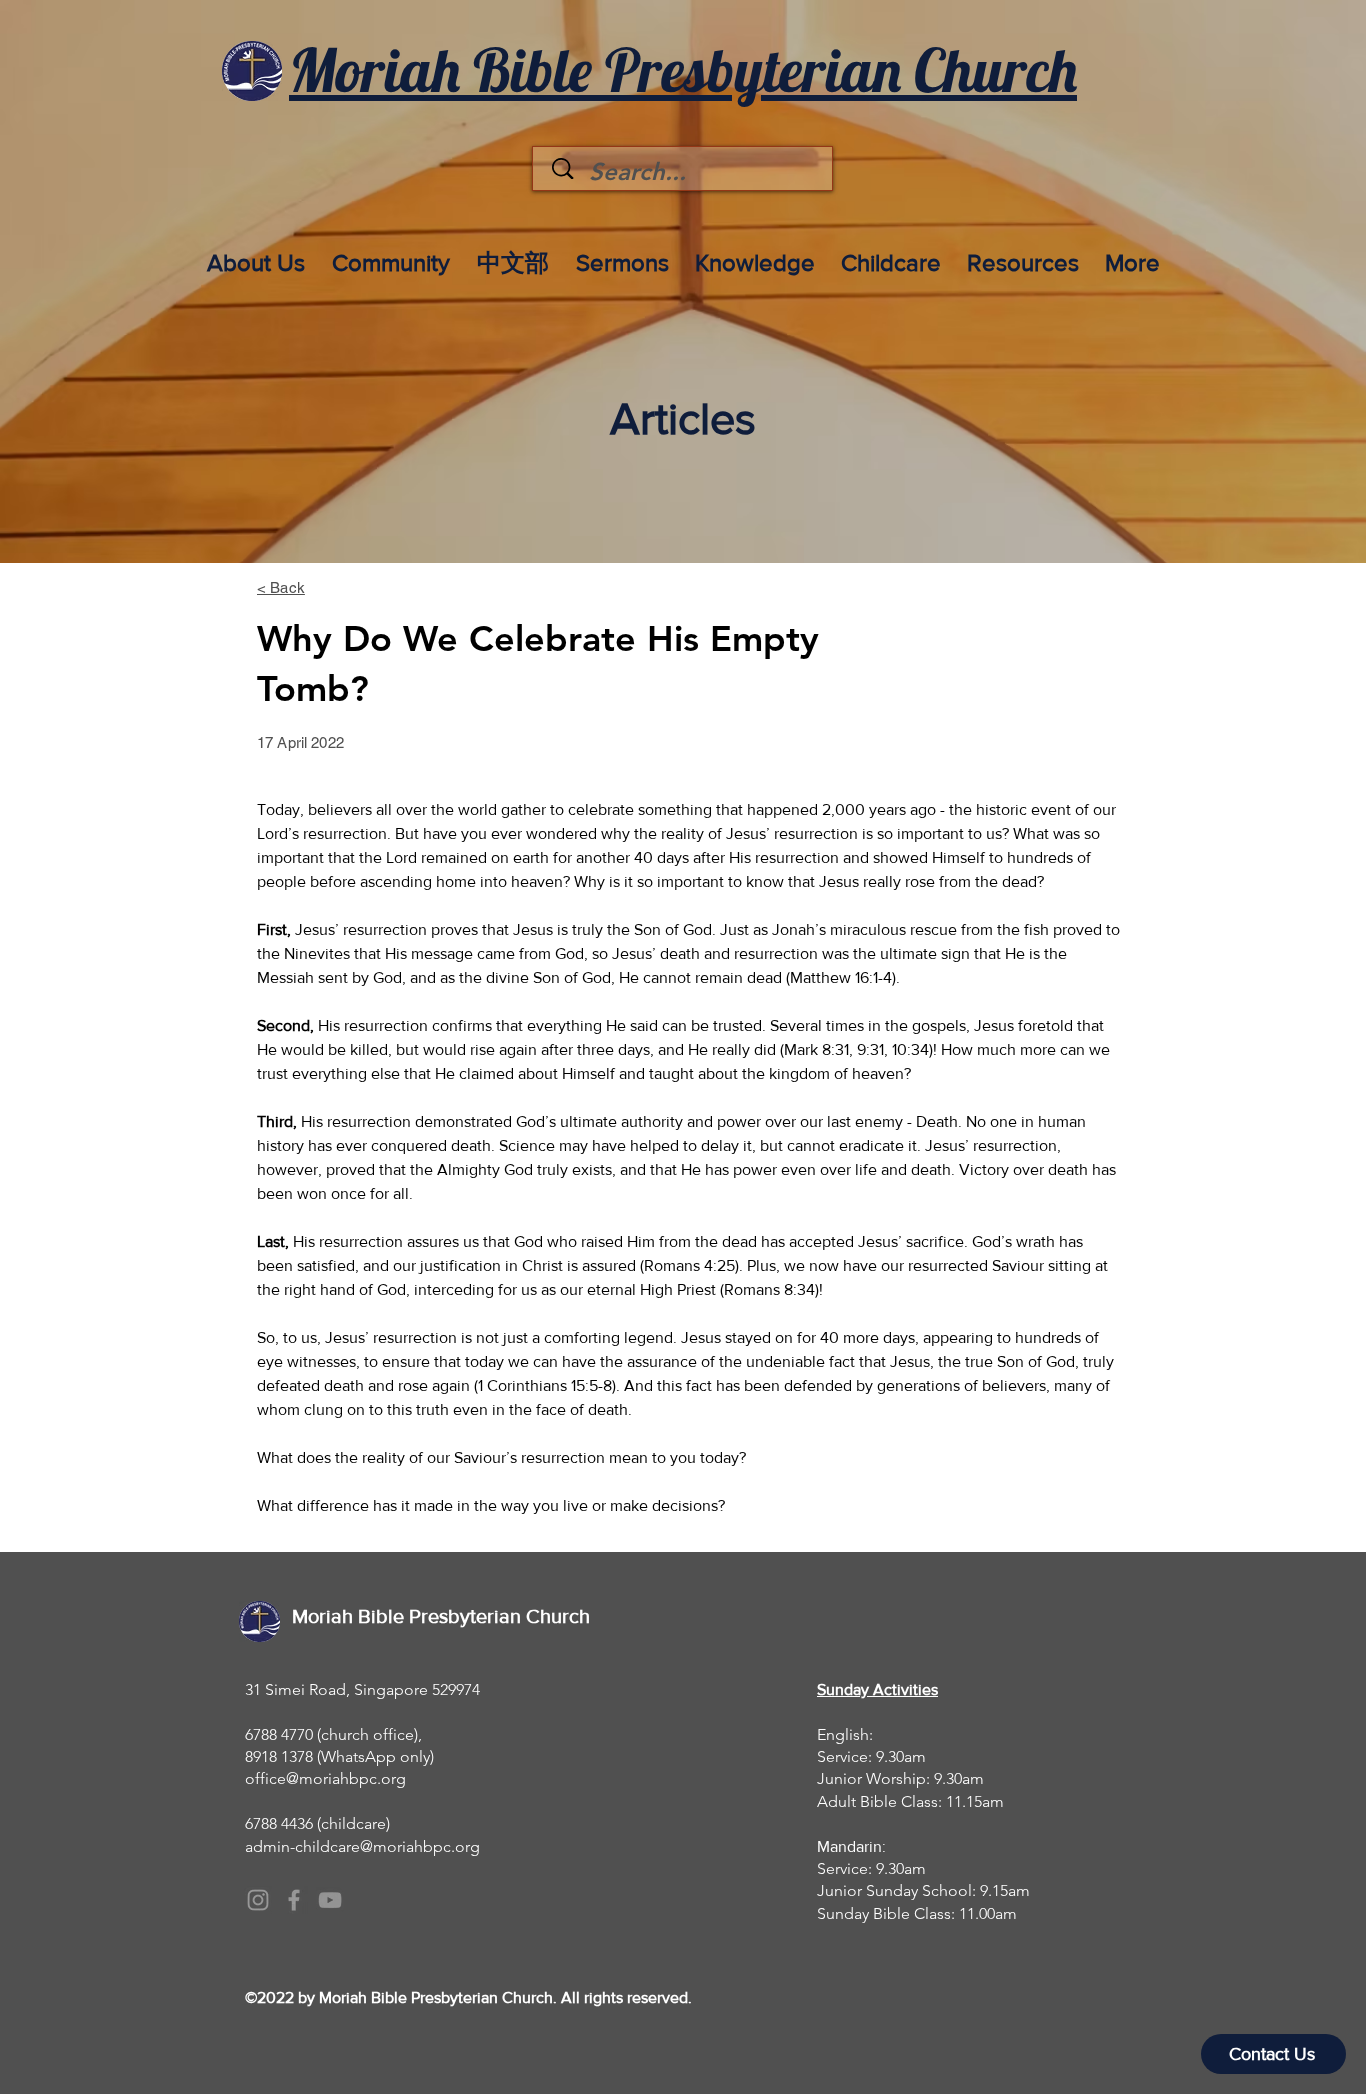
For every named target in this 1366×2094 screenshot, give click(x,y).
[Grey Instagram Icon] (258, 1900)
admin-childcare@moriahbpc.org (362, 1846)
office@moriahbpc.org (325, 1778)
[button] (255, 254)
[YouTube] (330, 1900)
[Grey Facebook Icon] (294, 1900)
